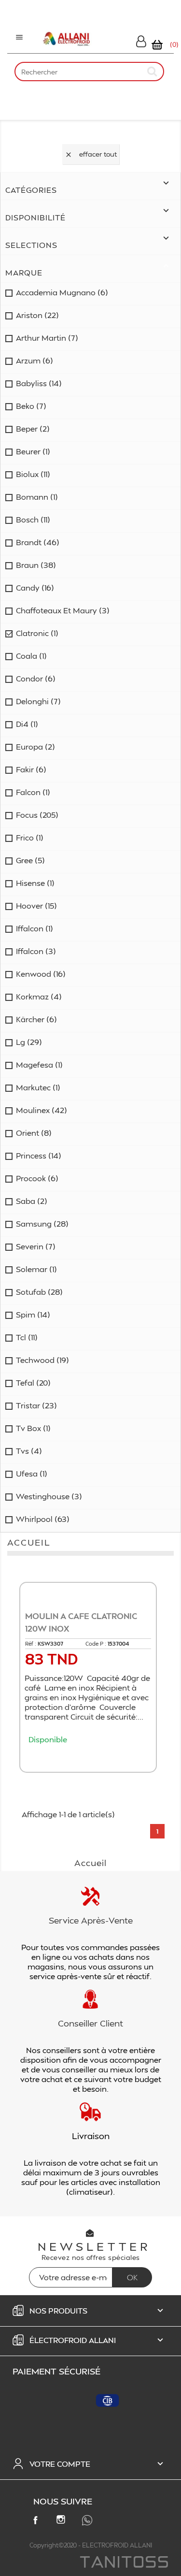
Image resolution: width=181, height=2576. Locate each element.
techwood (42, 1360)
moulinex (42, 1110)
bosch (33, 520)
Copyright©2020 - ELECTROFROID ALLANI (91, 2545)
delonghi (38, 701)
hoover (36, 906)
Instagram (63, 2521)
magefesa (39, 1065)
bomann (37, 497)
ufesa (32, 1474)
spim (33, 1315)
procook (37, 1178)
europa (35, 747)
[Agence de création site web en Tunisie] (123, 2563)
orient (34, 1133)
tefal (33, 1383)
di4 (27, 724)
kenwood (41, 974)
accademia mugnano (62, 292)
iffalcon (35, 928)
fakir (31, 769)
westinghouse (49, 1496)
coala (31, 656)
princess (39, 1156)
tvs (29, 1451)
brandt (38, 542)
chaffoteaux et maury (63, 610)
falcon (33, 792)
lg (29, 1042)
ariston (37, 315)
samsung (42, 1224)
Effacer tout (91, 154)
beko (31, 406)
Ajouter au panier (91, 1758)
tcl (27, 1337)
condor (36, 679)
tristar (36, 1405)
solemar (36, 1269)
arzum (35, 361)
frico (30, 838)
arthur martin (47, 338)
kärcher (36, 1019)
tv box (33, 1428)
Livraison (91, 2135)
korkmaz (39, 997)
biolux (33, 474)
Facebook (37, 2522)
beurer (33, 451)
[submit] (153, 71)
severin (36, 1246)
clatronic (37, 633)
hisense (35, 883)
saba (32, 1201)
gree (30, 860)
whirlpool (43, 1519)
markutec (38, 1087)
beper (33, 429)
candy (35, 588)
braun (36, 565)
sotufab (39, 1292)
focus (37, 815)
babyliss (39, 383)
